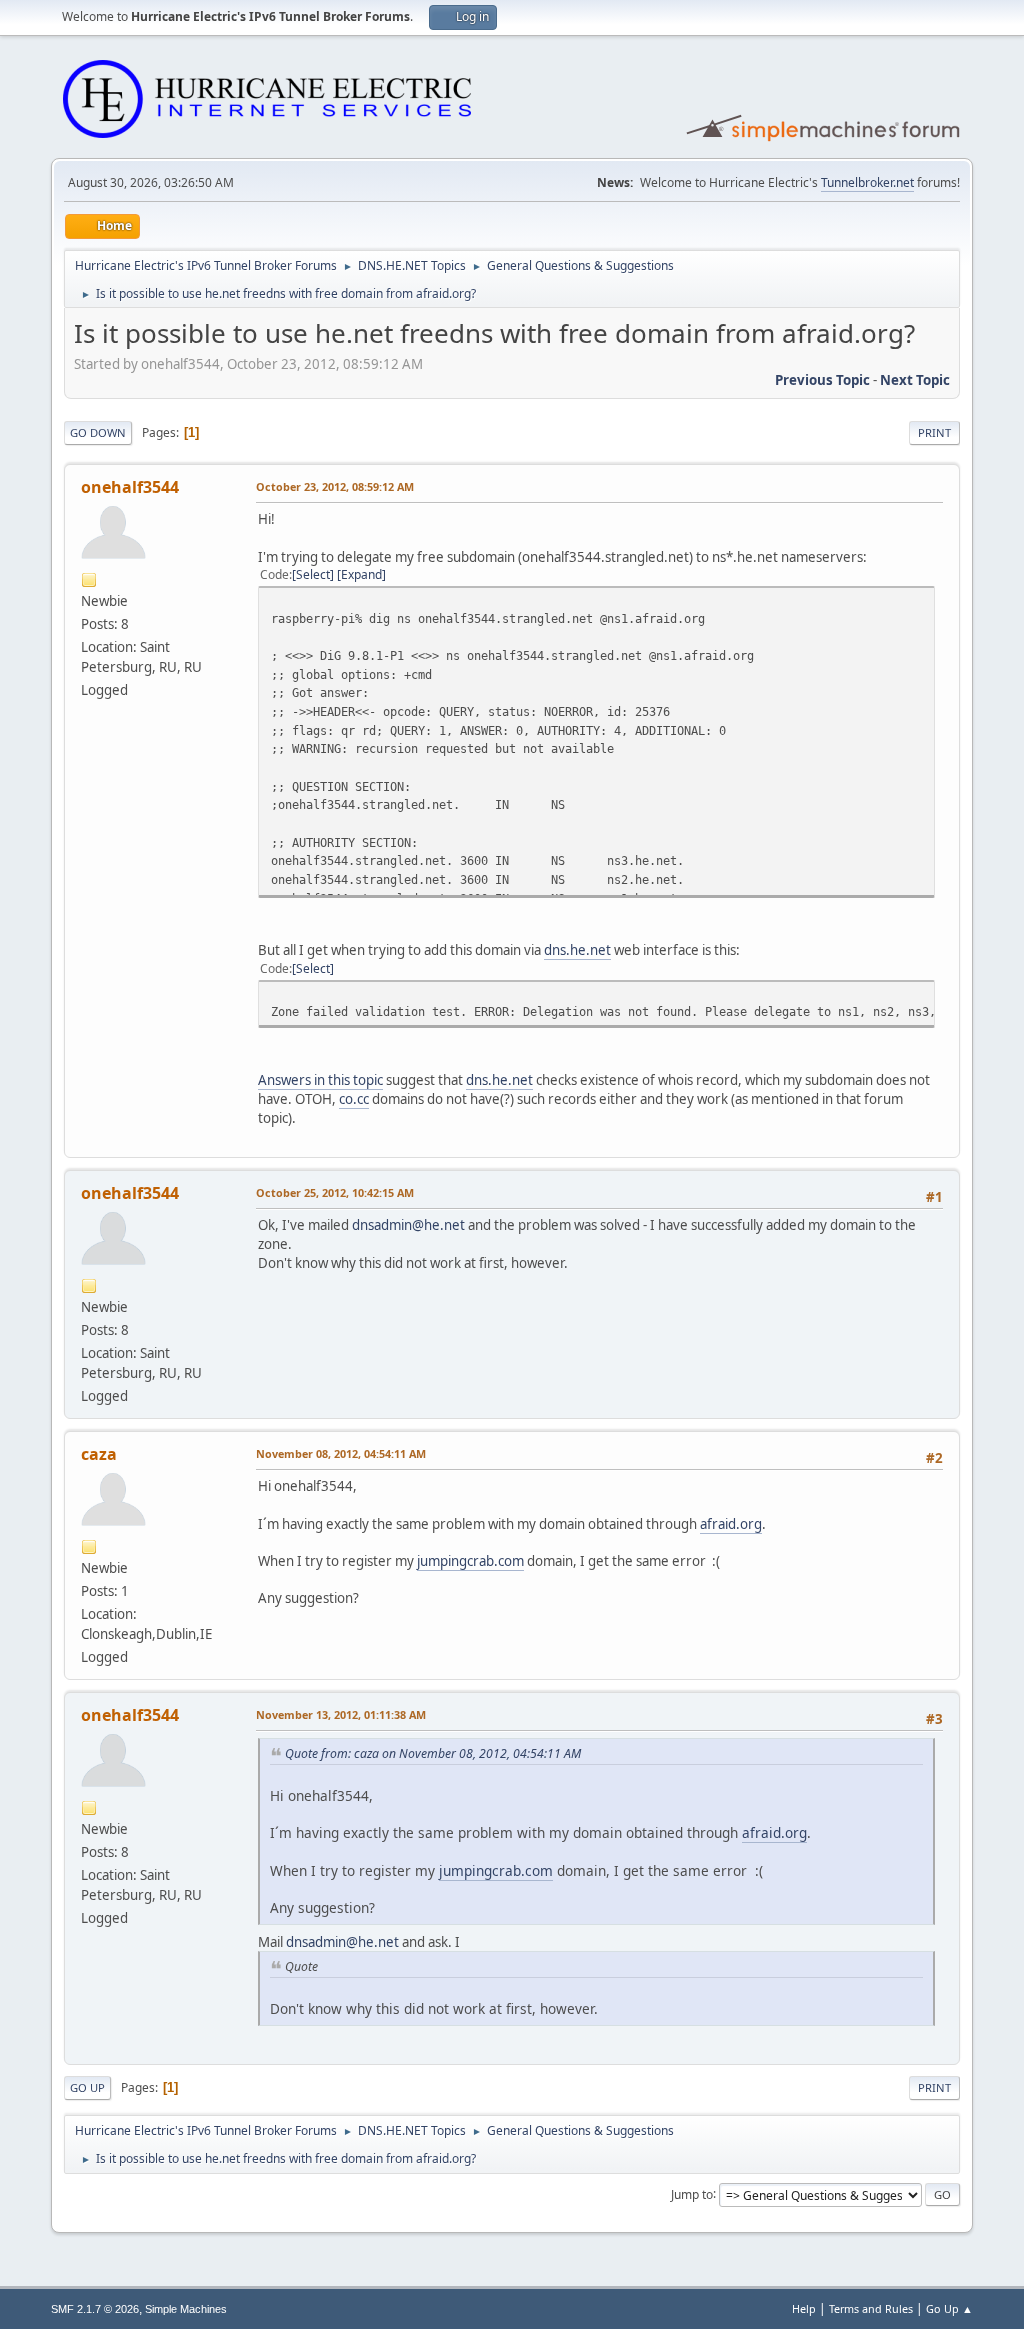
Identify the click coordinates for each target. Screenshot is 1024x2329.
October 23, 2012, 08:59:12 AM (335, 486)
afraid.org (731, 1524)
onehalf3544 (130, 487)
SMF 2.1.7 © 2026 (95, 2309)
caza (99, 1454)
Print (934, 432)
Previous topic (822, 380)
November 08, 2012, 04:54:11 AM (341, 1453)
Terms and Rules (871, 2308)
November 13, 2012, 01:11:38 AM (341, 1714)
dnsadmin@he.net (408, 1225)
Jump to (692, 2193)
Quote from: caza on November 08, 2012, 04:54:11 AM (433, 1753)
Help (804, 2308)
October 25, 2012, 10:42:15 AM (335, 1192)
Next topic (915, 380)
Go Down (98, 432)
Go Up (87, 2087)
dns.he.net (577, 950)
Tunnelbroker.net (867, 182)
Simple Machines (186, 2309)
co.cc (354, 1099)
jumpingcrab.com (470, 1561)
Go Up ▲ (949, 2308)
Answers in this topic (320, 1080)
